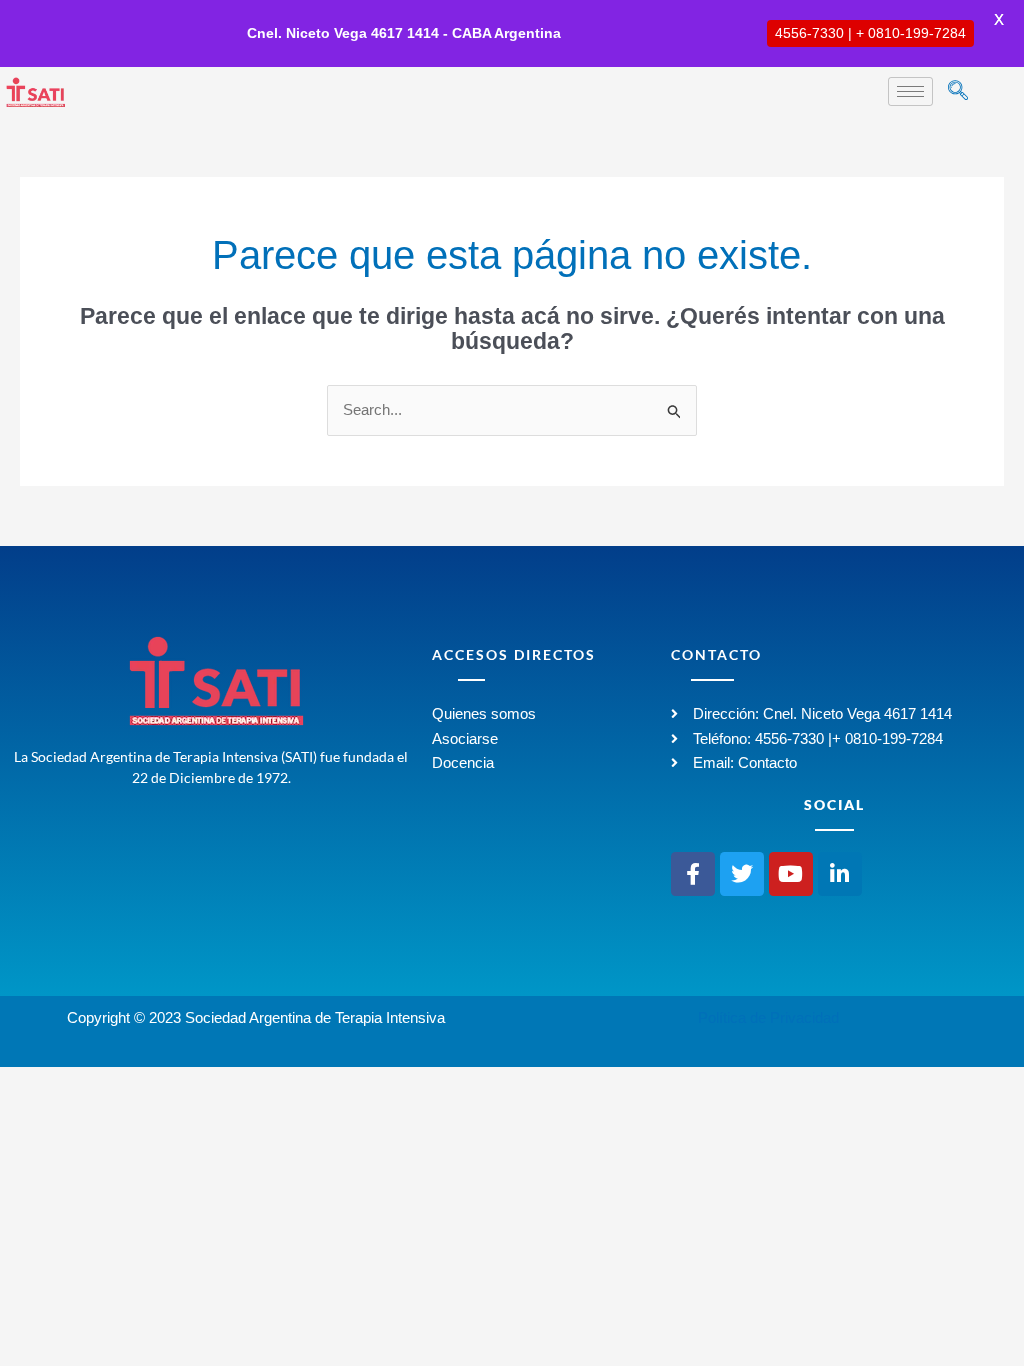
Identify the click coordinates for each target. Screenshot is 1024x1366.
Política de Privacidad (768, 1017)
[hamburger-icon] (910, 91)
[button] (958, 92)
